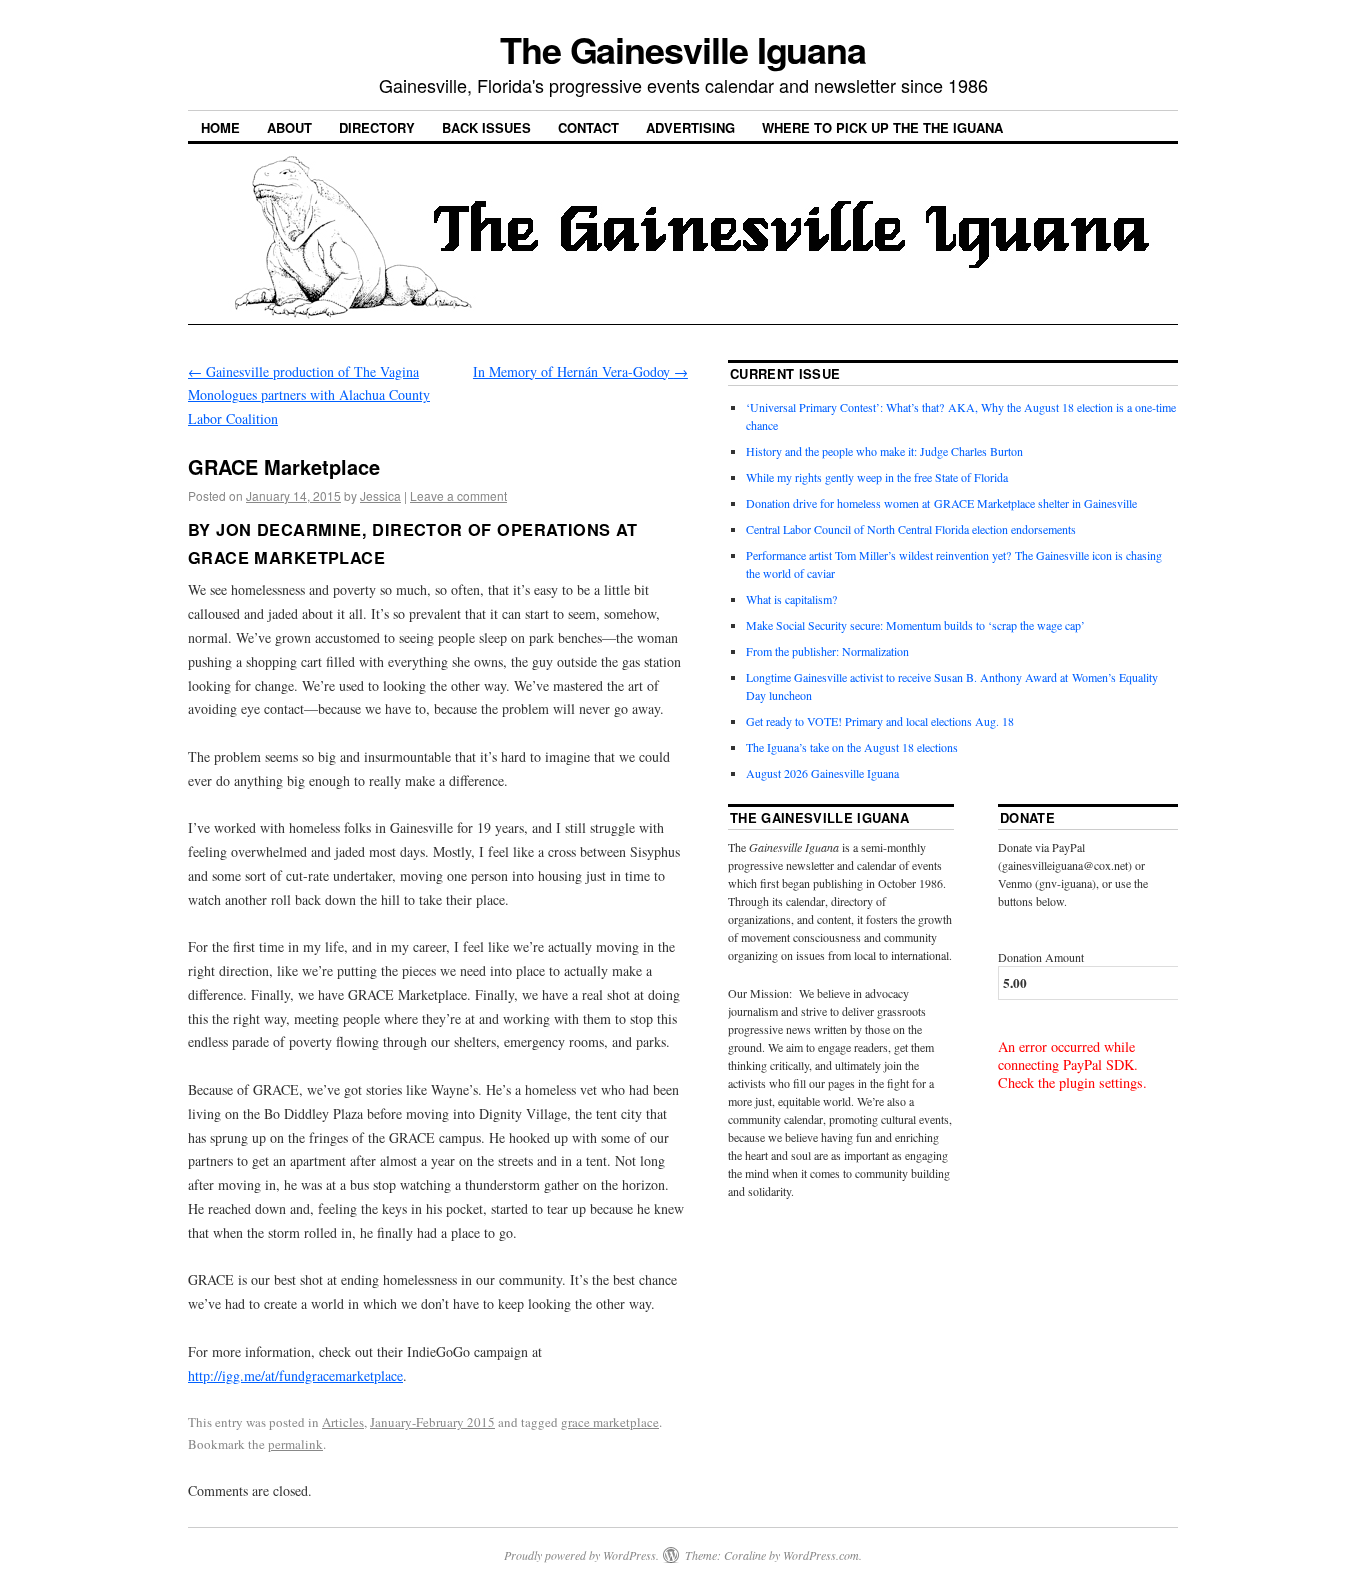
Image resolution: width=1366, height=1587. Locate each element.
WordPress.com (821, 1555)
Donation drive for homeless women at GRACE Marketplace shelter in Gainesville (941, 503)
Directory (377, 127)
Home (220, 127)
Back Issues (486, 127)
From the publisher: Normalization (827, 651)
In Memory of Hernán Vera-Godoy (580, 371)
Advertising (690, 127)
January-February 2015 (432, 1422)
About (289, 127)
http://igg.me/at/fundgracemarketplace (295, 1375)
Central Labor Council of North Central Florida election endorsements (911, 529)
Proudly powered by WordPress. (581, 1555)
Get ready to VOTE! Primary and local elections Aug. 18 (880, 721)
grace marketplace (610, 1422)
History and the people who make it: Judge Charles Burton (884, 451)
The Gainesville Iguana (683, 49)
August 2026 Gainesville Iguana (822, 773)
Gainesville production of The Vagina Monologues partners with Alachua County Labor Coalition (309, 395)
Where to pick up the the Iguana (882, 127)
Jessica (380, 495)
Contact (588, 127)
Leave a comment (458, 495)
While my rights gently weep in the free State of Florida (880, 477)
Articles (343, 1422)
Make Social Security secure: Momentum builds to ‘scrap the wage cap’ (915, 625)
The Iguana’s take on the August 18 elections (852, 747)
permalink (295, 1444)
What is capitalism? (791, 599)
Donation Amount (1041, 957)
